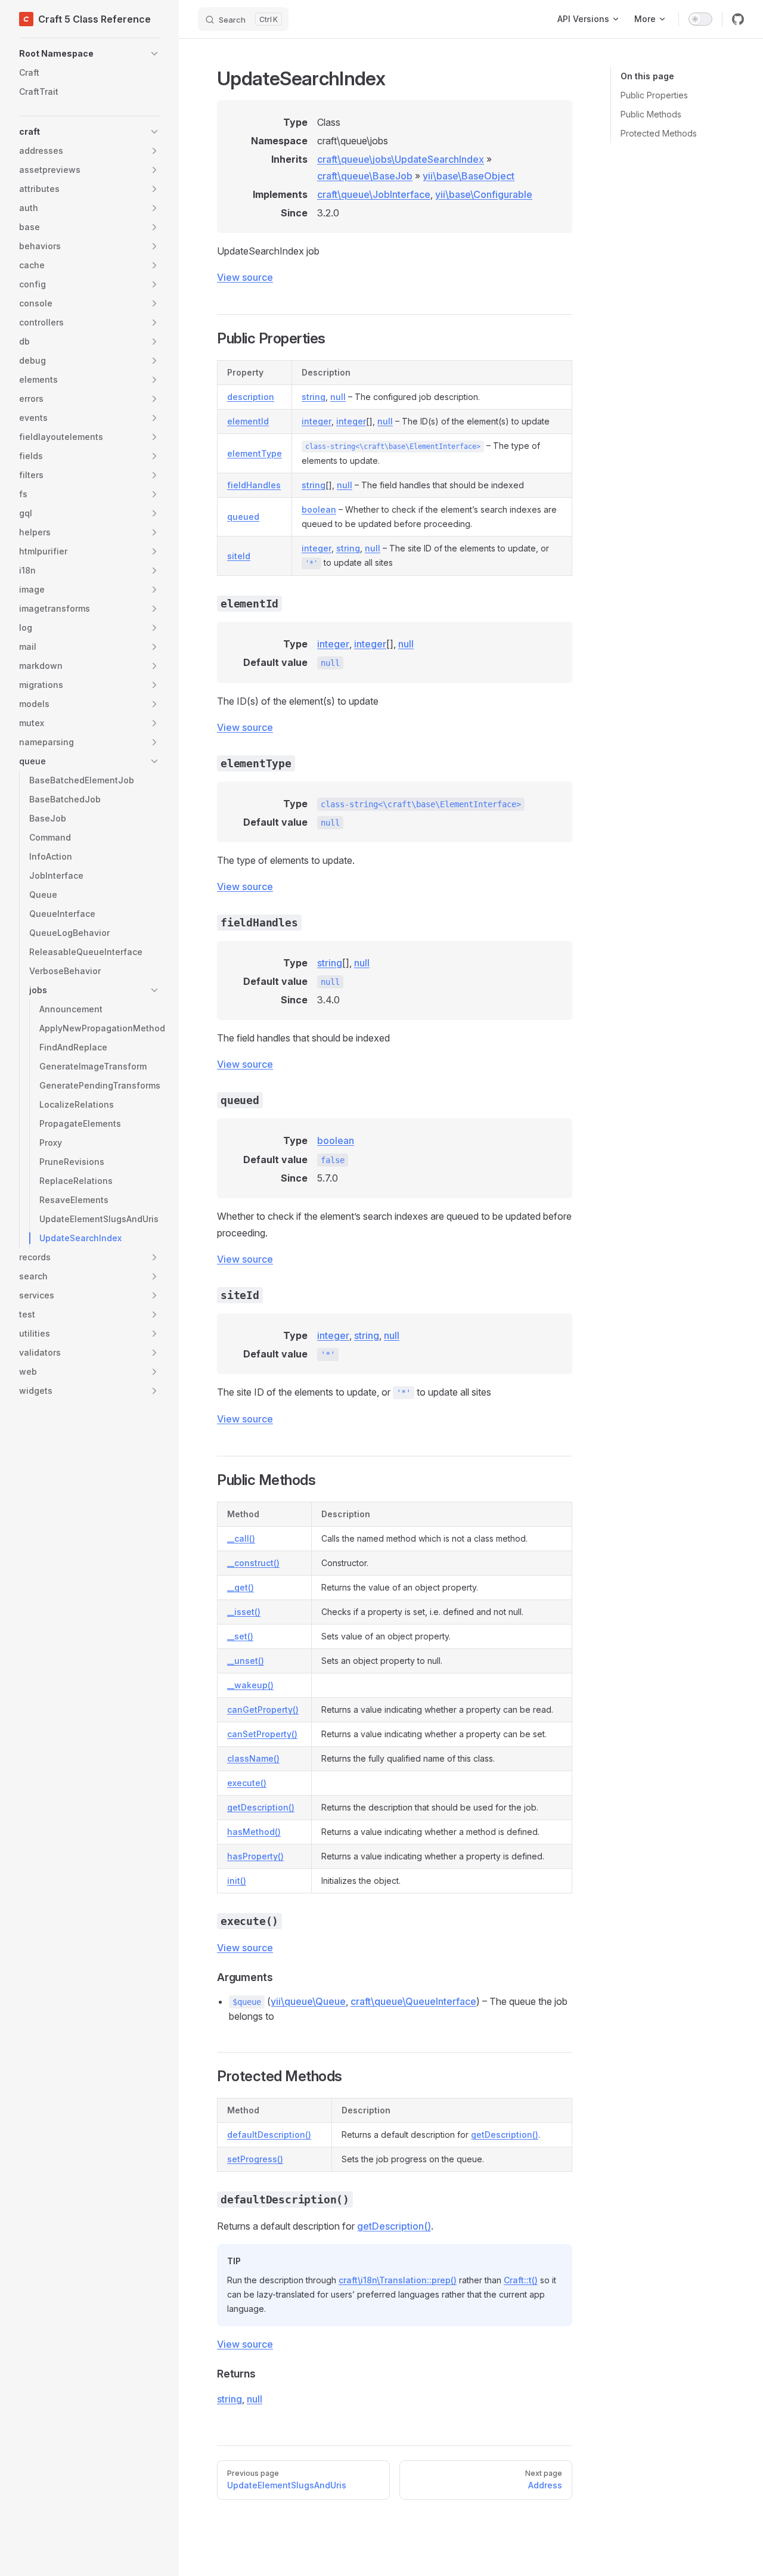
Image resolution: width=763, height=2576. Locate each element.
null (338, 397)
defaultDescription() (269, 2135)
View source (245, 277)
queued (243, 517)
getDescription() (261, 1807)
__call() (241, 1538)
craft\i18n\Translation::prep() (398, 2280)
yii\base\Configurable (484, 194)
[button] (89, 54)
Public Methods (651, 114)
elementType (255, 453)
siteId (239, 556)
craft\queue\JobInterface (374, 194)
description (251, 397)
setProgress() (255, 2159)
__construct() (253, 1563)
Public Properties (654, 95)
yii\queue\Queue (308, 2001)
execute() (247, 1783)
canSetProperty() (262, 1734)
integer (317, 421)
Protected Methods (659, 133)
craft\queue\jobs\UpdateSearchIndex (401, 159)
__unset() (246, 1661)
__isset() (244, 1612)
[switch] (700, 19)
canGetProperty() (263, 1709)
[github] (738, 19)
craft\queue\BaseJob (365, 176)
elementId (248, 421)
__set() (240, 1636)
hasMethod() (254, 1832)
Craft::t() (521, 2280)
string (314, 397)
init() (237, 1881)
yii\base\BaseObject (469, 176)
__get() (241, 1587)
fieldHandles (254, 485)
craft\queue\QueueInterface (413, 2001)
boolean (319, 509)
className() (253, 1758)
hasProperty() (255, 1856)
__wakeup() (250, 1685)
